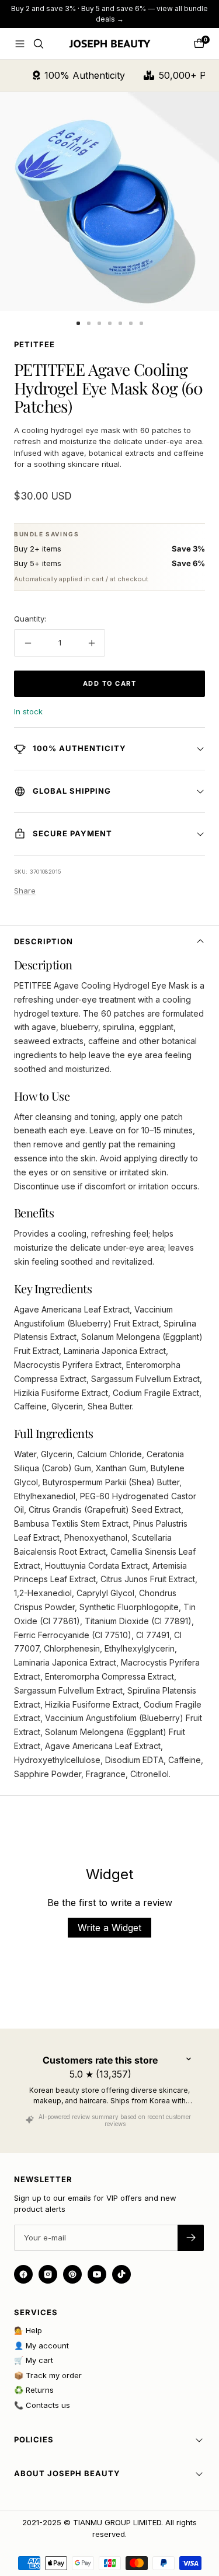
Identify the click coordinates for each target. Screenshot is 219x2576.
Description (44, 941)
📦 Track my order (48, 2375)
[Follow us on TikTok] (121, 2274)
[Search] (39, 44)
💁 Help (28, 2330)
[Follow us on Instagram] (48, 2274)
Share (25, 891)
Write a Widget (109, 1928)
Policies (34, 2439)
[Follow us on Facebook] (23, 2274)
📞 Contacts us (42, 2405)
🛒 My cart (34, 2360)
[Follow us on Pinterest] (72, 2274)
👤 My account (41, 2345)
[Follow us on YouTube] (97, 2274)
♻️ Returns (34, 2390)
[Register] (191, 2238)
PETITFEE (34, 344)
